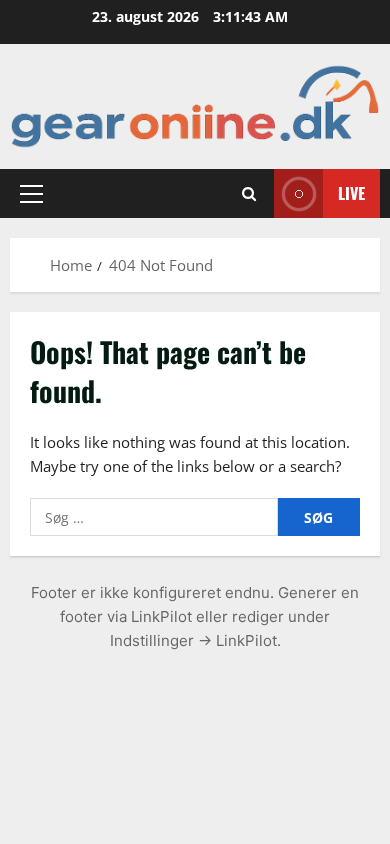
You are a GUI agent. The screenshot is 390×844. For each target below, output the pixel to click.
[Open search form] (249, 193)
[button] (31, 193)
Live (351, 192)
